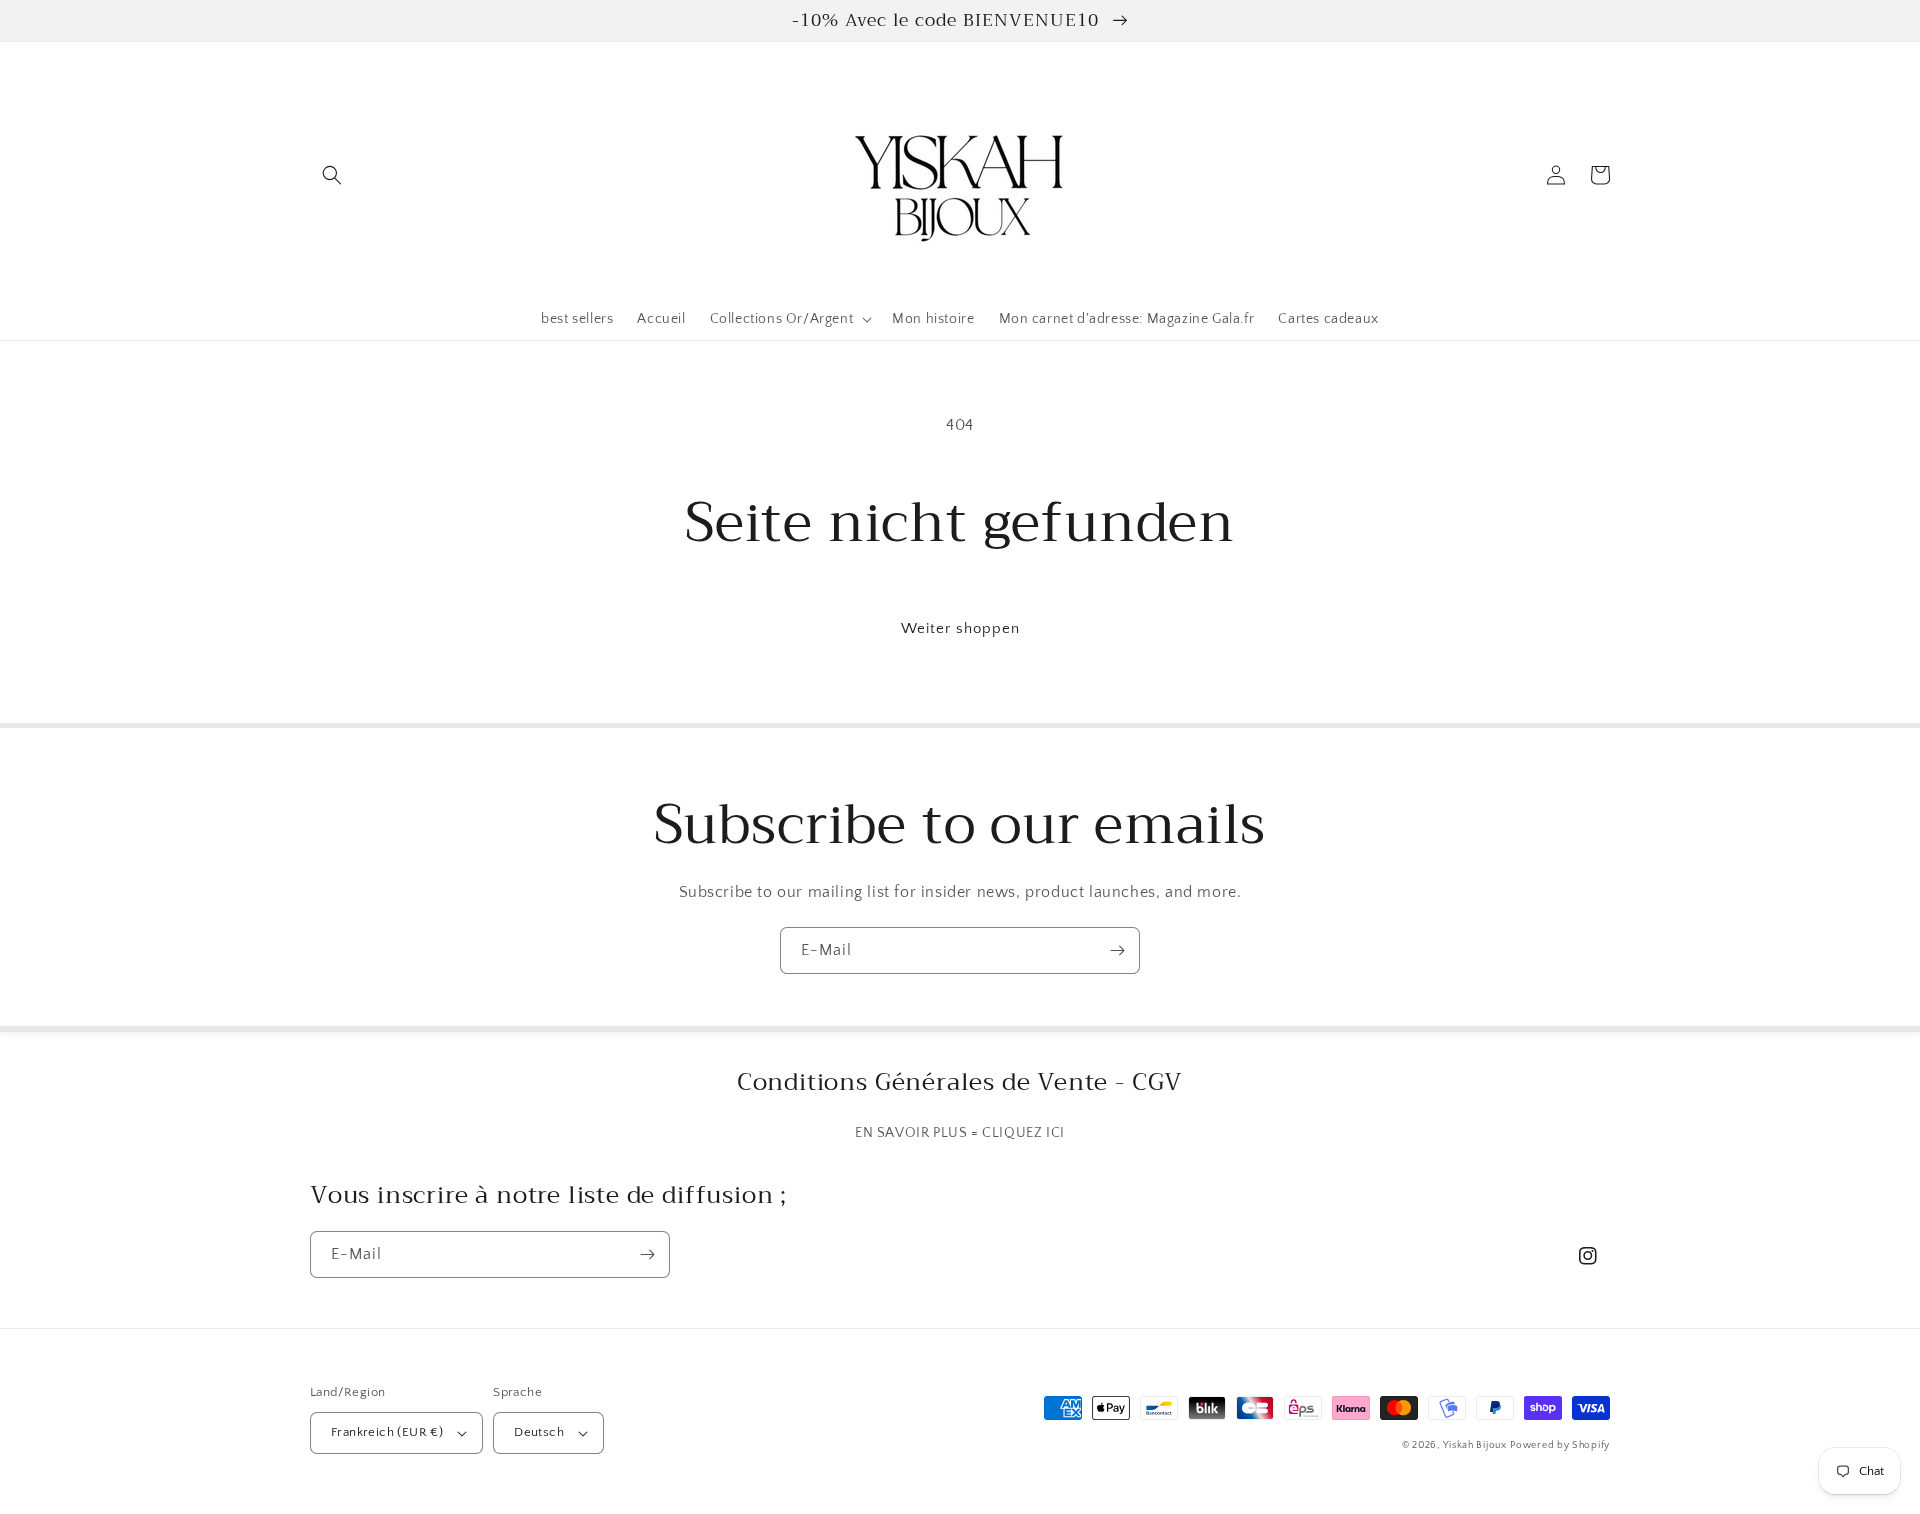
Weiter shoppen (960, 628)
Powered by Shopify (1560, 1445)
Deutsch (539, 1432)
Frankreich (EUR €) (387, 1432)
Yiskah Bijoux (1475, 1445)
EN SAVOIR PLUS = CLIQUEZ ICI (960, 1133)
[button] (332, 175)
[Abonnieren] (1117, 950)
